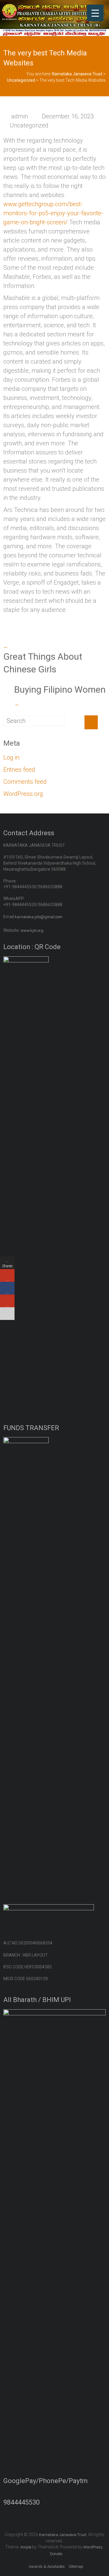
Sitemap (76, 2566)
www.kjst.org (32, 930)
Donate (56, 2554)
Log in (11, 757)
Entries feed (19, 770)
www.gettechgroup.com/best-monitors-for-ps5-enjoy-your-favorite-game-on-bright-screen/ (53, 213)
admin (20, 116)
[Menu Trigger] (95, 13)
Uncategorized (29, 125)
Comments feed (25, 782)
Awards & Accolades (47, 2566)
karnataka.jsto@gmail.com (39, 917)
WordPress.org (23, 794)
